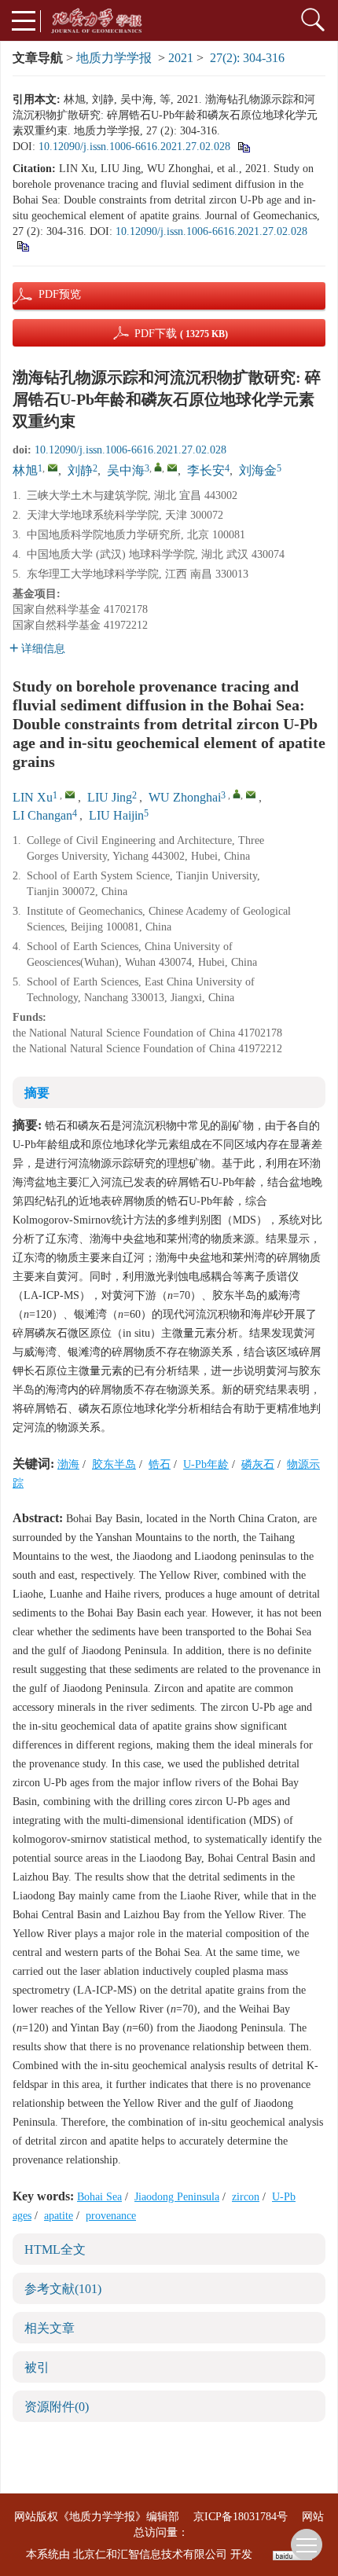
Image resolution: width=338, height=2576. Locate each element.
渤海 (68, 1464)
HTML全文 (55, 2249)
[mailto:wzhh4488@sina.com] (172, 468)
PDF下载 (181, 334)
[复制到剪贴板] (243, 147)
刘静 (80, 470)
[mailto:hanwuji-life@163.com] (53, 468)
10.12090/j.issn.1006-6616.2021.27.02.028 (134, 147)
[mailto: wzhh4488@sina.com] (251, 794)
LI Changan (42, 815)
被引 (37, 2367)
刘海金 (258, 470)
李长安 (206, 470)
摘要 (37, 1093)
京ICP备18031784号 (241, 2517)
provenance (111, 2216)
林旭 (25, 470)
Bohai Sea (99, 2197)
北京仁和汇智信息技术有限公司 (150, 2554)
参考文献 (63, 2289)
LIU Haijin (116, 815)
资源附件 (57, 2407)
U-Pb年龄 (206, 1464)
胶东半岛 (114, 1464)
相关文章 (50, 2328)
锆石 (160, 1464)
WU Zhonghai (185, 797)
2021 (181, 58)
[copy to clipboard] (22, 246)
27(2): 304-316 (247, 58)
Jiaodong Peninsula (177, 2197)
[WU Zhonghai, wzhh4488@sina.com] (237, 794)
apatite (59, 2216)
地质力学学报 (114, 58)
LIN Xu (33, 797)
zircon (246, 2197)
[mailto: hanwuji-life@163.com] (70, 794)
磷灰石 (258, 1464)
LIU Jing (110, 797)
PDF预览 (46, 294)
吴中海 (126, 470)
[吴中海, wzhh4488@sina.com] (158, 467)
